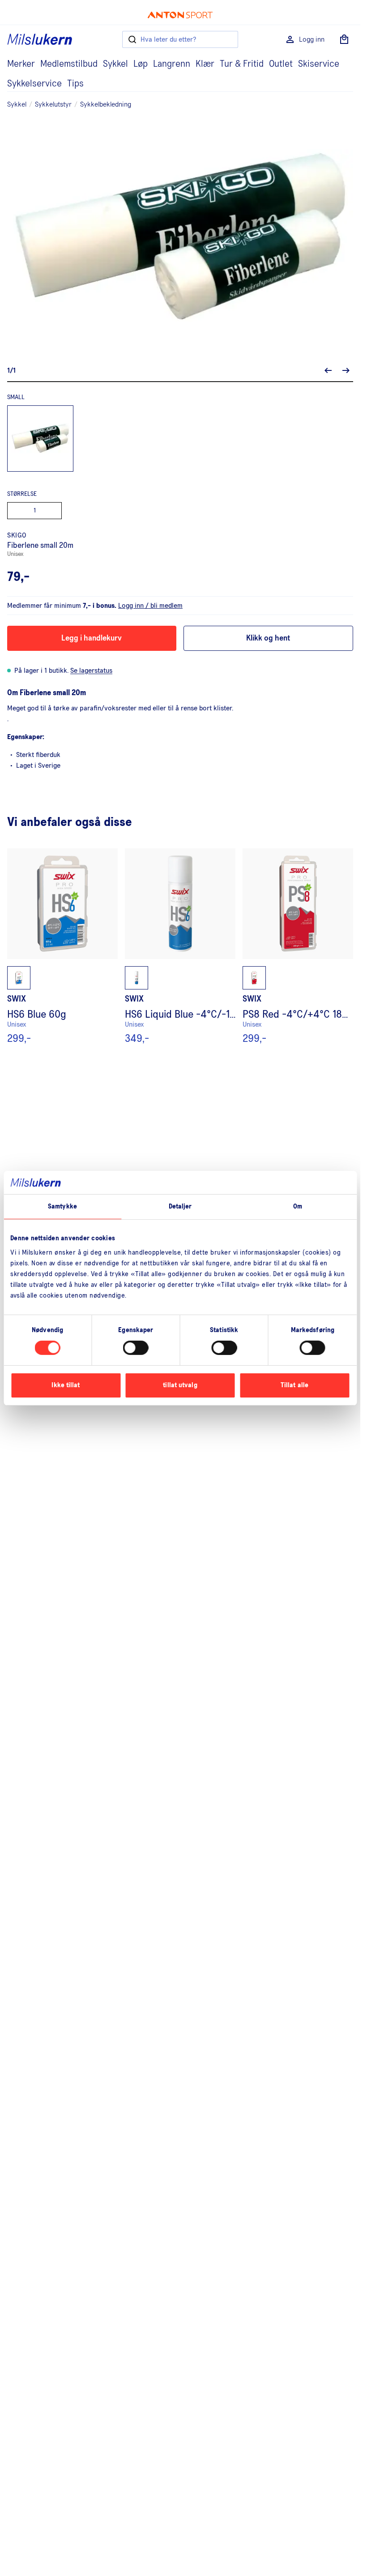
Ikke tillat (66, 1385)
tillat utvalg (180, 1385)
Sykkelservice (34, 84)
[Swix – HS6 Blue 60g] (62, 946)
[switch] (136, 1348)
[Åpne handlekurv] (344, 39)
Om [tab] (298, 1206)
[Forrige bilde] (328, 370)
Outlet (281, 64)
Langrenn (172, 64)
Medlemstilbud (69, 64)
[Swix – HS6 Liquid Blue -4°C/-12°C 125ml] (180, 946)
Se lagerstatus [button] (91, 671)
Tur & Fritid (242, 64)
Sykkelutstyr (53, 104)
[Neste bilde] (346, 370)
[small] (40, 439)
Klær (205, 64)
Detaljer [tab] (180, 1206)
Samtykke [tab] (62, 1206)
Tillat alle (294, 1385)
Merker (21, 64)
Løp (141, 64)
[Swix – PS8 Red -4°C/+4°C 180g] (298, 946)
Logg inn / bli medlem (150, 606)
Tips (75, 84)
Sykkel (115, 64)
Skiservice (319, 64)
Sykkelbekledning (106, 104)
